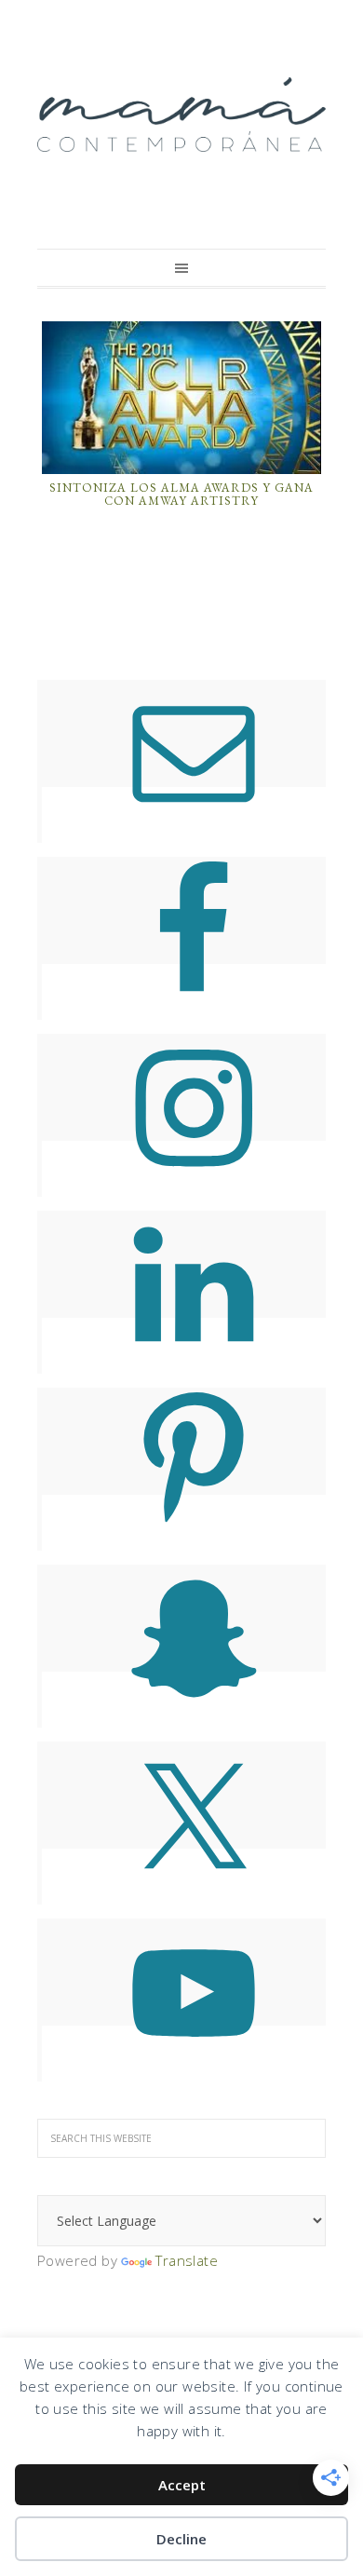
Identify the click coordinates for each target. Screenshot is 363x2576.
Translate (187, 2260)
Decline (181, 2539)
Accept (182, 2485)
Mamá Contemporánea (181, 115)
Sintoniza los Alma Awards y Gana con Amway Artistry (181, 494)
